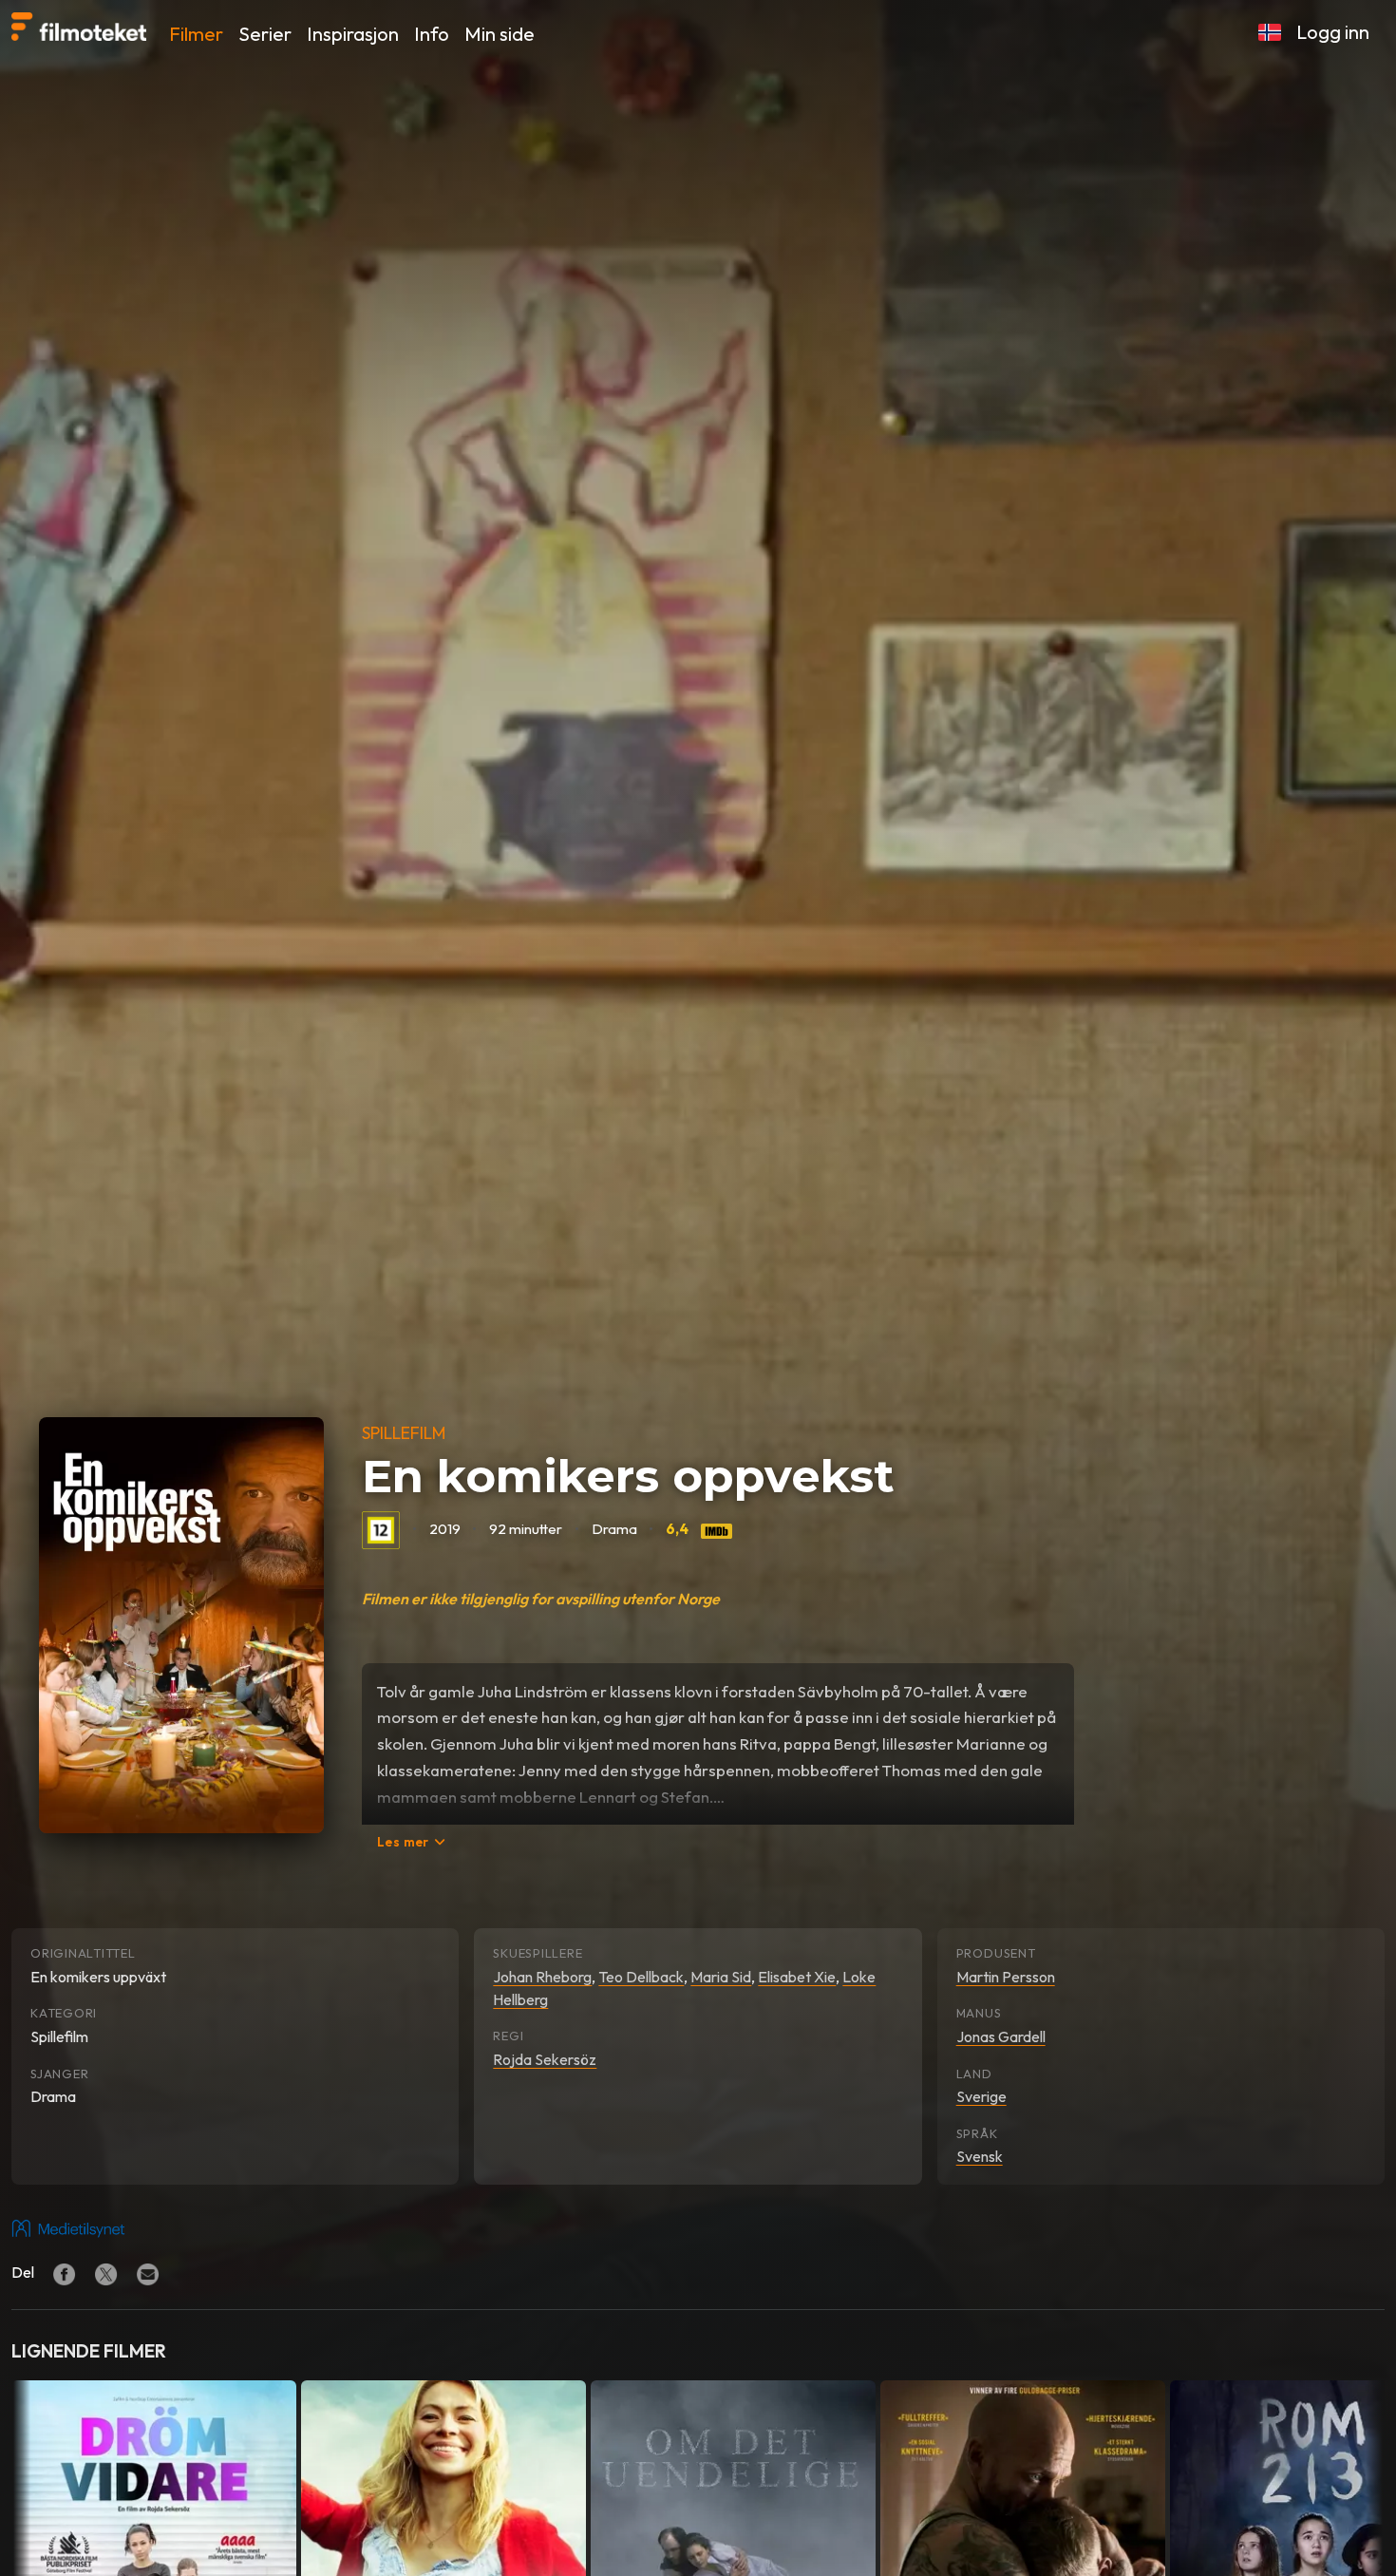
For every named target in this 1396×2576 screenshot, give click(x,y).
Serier (265, 34)
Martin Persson (1006, 1977)
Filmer (196, 34)
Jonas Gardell (1001, 2036)
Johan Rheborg (542, 1977)
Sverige (981, 2096)
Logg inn (1333, 32)
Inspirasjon (353, 34)
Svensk (980, 2156)
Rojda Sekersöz (545, 2059)
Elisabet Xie (797, 1977)
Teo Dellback (641, 1977)
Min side (500, 34)
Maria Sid (721, 1977)
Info (432, 34)
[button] (1270, 32)
